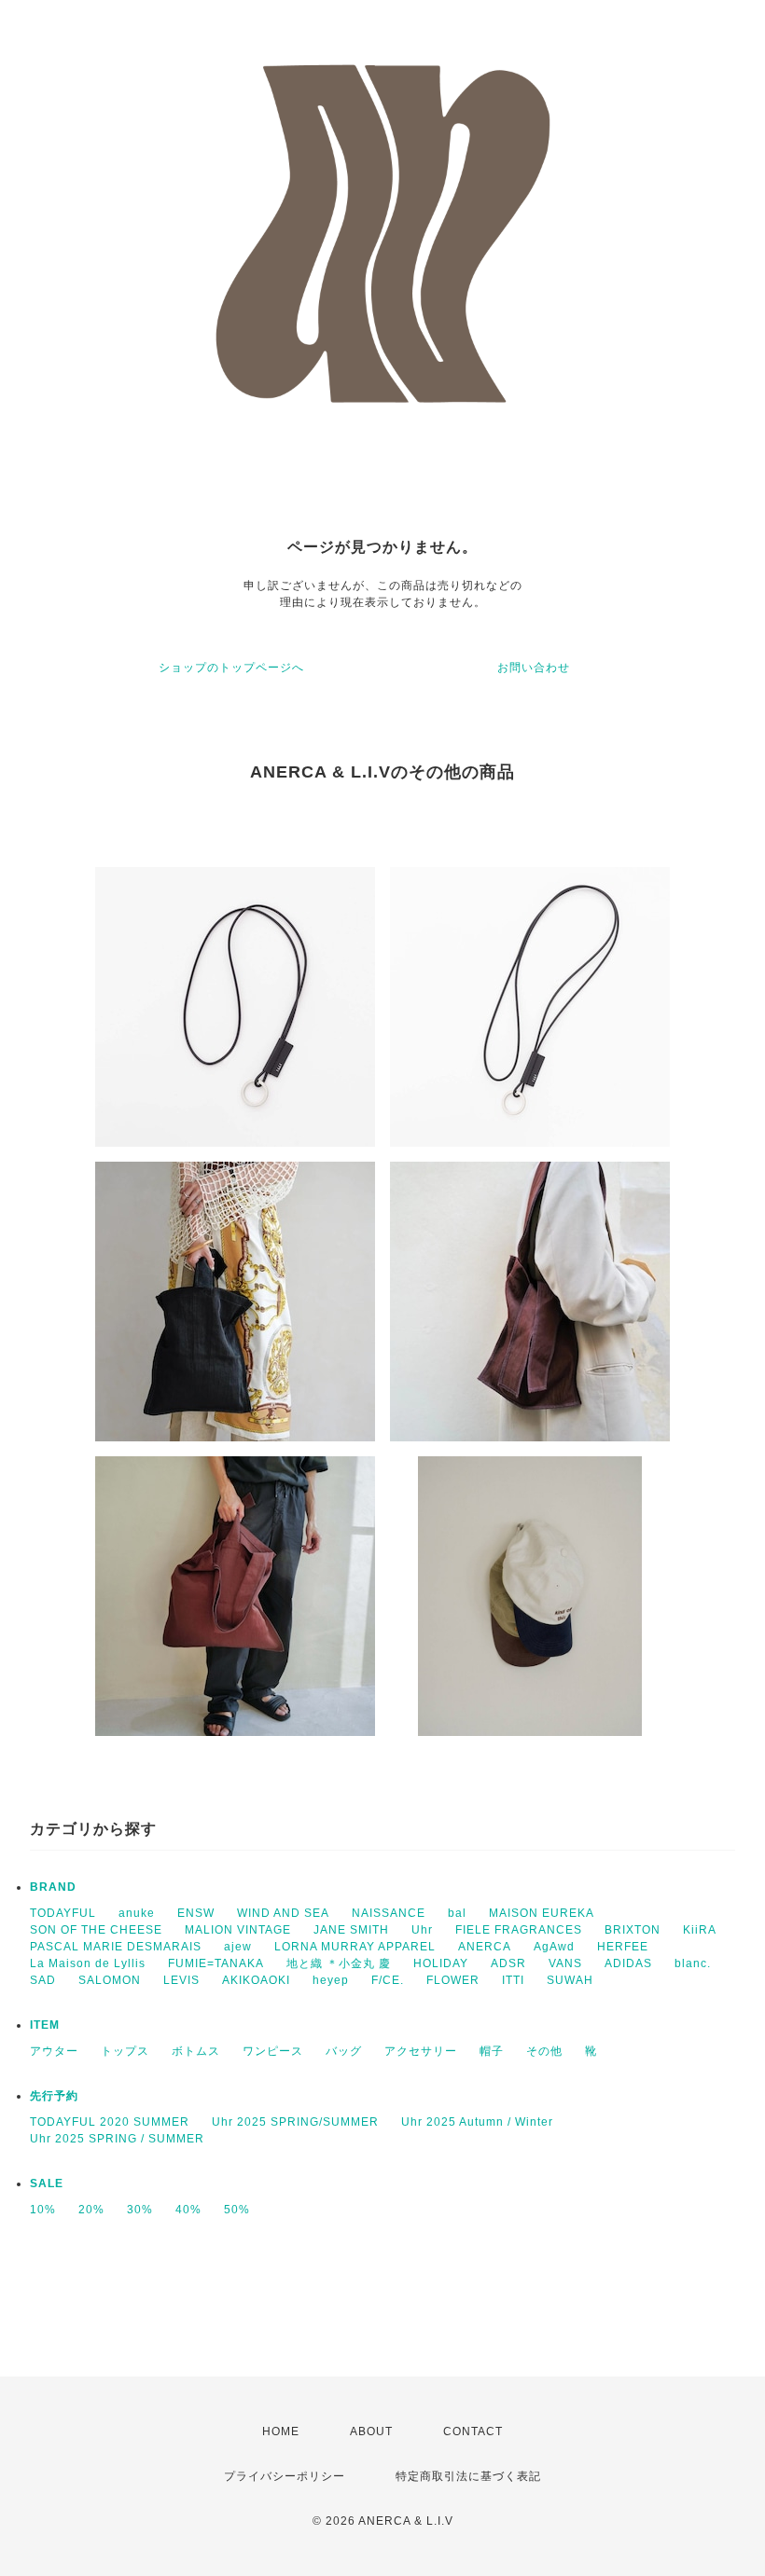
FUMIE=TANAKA (216, 1963)
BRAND (53, 1887)
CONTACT (473, 2431)
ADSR (508, 1963)
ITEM (45, 2025)
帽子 (492, 2051)
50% (237, 2210)
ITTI (513, 1980)
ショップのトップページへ (231, 668)
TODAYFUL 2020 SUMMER (110, 2122)
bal (457, 1913)
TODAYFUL (63, 1913)
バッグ (344, 2051)
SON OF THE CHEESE (96, 1930)
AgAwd (554, 1947)
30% (140, 2210)
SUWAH (570, 1980)
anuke (137, 1913)
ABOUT (371, 2431)
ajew (238, 1947)
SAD (43, 1980)
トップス (125, 2051)
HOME (281, 2431)
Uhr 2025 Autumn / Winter (477, 2122)
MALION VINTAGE (238, 1930)
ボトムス (196, 2051)
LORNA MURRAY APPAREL (355, 1947)
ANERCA (485, 1947)
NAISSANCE (389, 1913)
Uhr (422, 1930)
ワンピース (273, 2051)
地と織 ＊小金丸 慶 (339, 1963)
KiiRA (700, 1930)
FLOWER (453, 1980)
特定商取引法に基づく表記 (468, 2476)
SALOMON (110, 1980)
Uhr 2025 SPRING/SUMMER (295, 2122)
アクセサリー (421, 2051)
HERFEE (623, 1947)
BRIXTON (633, 1930)
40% (188, 2210)
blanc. (693, 1963)
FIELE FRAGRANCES (519, 1930)
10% (43, 2210)
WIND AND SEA (283, 1913)
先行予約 (54, 2096)
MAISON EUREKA (542, 1913)
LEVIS (181, 1980)
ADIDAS (628, 1963)
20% (91, 2210)
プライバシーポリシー (285, 2476)
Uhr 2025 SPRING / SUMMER (117, 2139)
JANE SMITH (351, 1930)
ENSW (196, 1913)
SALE (47, 2183)
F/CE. (388, 1980)
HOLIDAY (441, 1963)
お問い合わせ (534, 668)
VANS (565, 1963)
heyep (331, 1980)
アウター (54, 2051)
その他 (544, 2051)
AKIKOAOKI (256, 1980)
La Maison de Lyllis (88, 1963)
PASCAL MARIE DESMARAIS (116, 1947)
